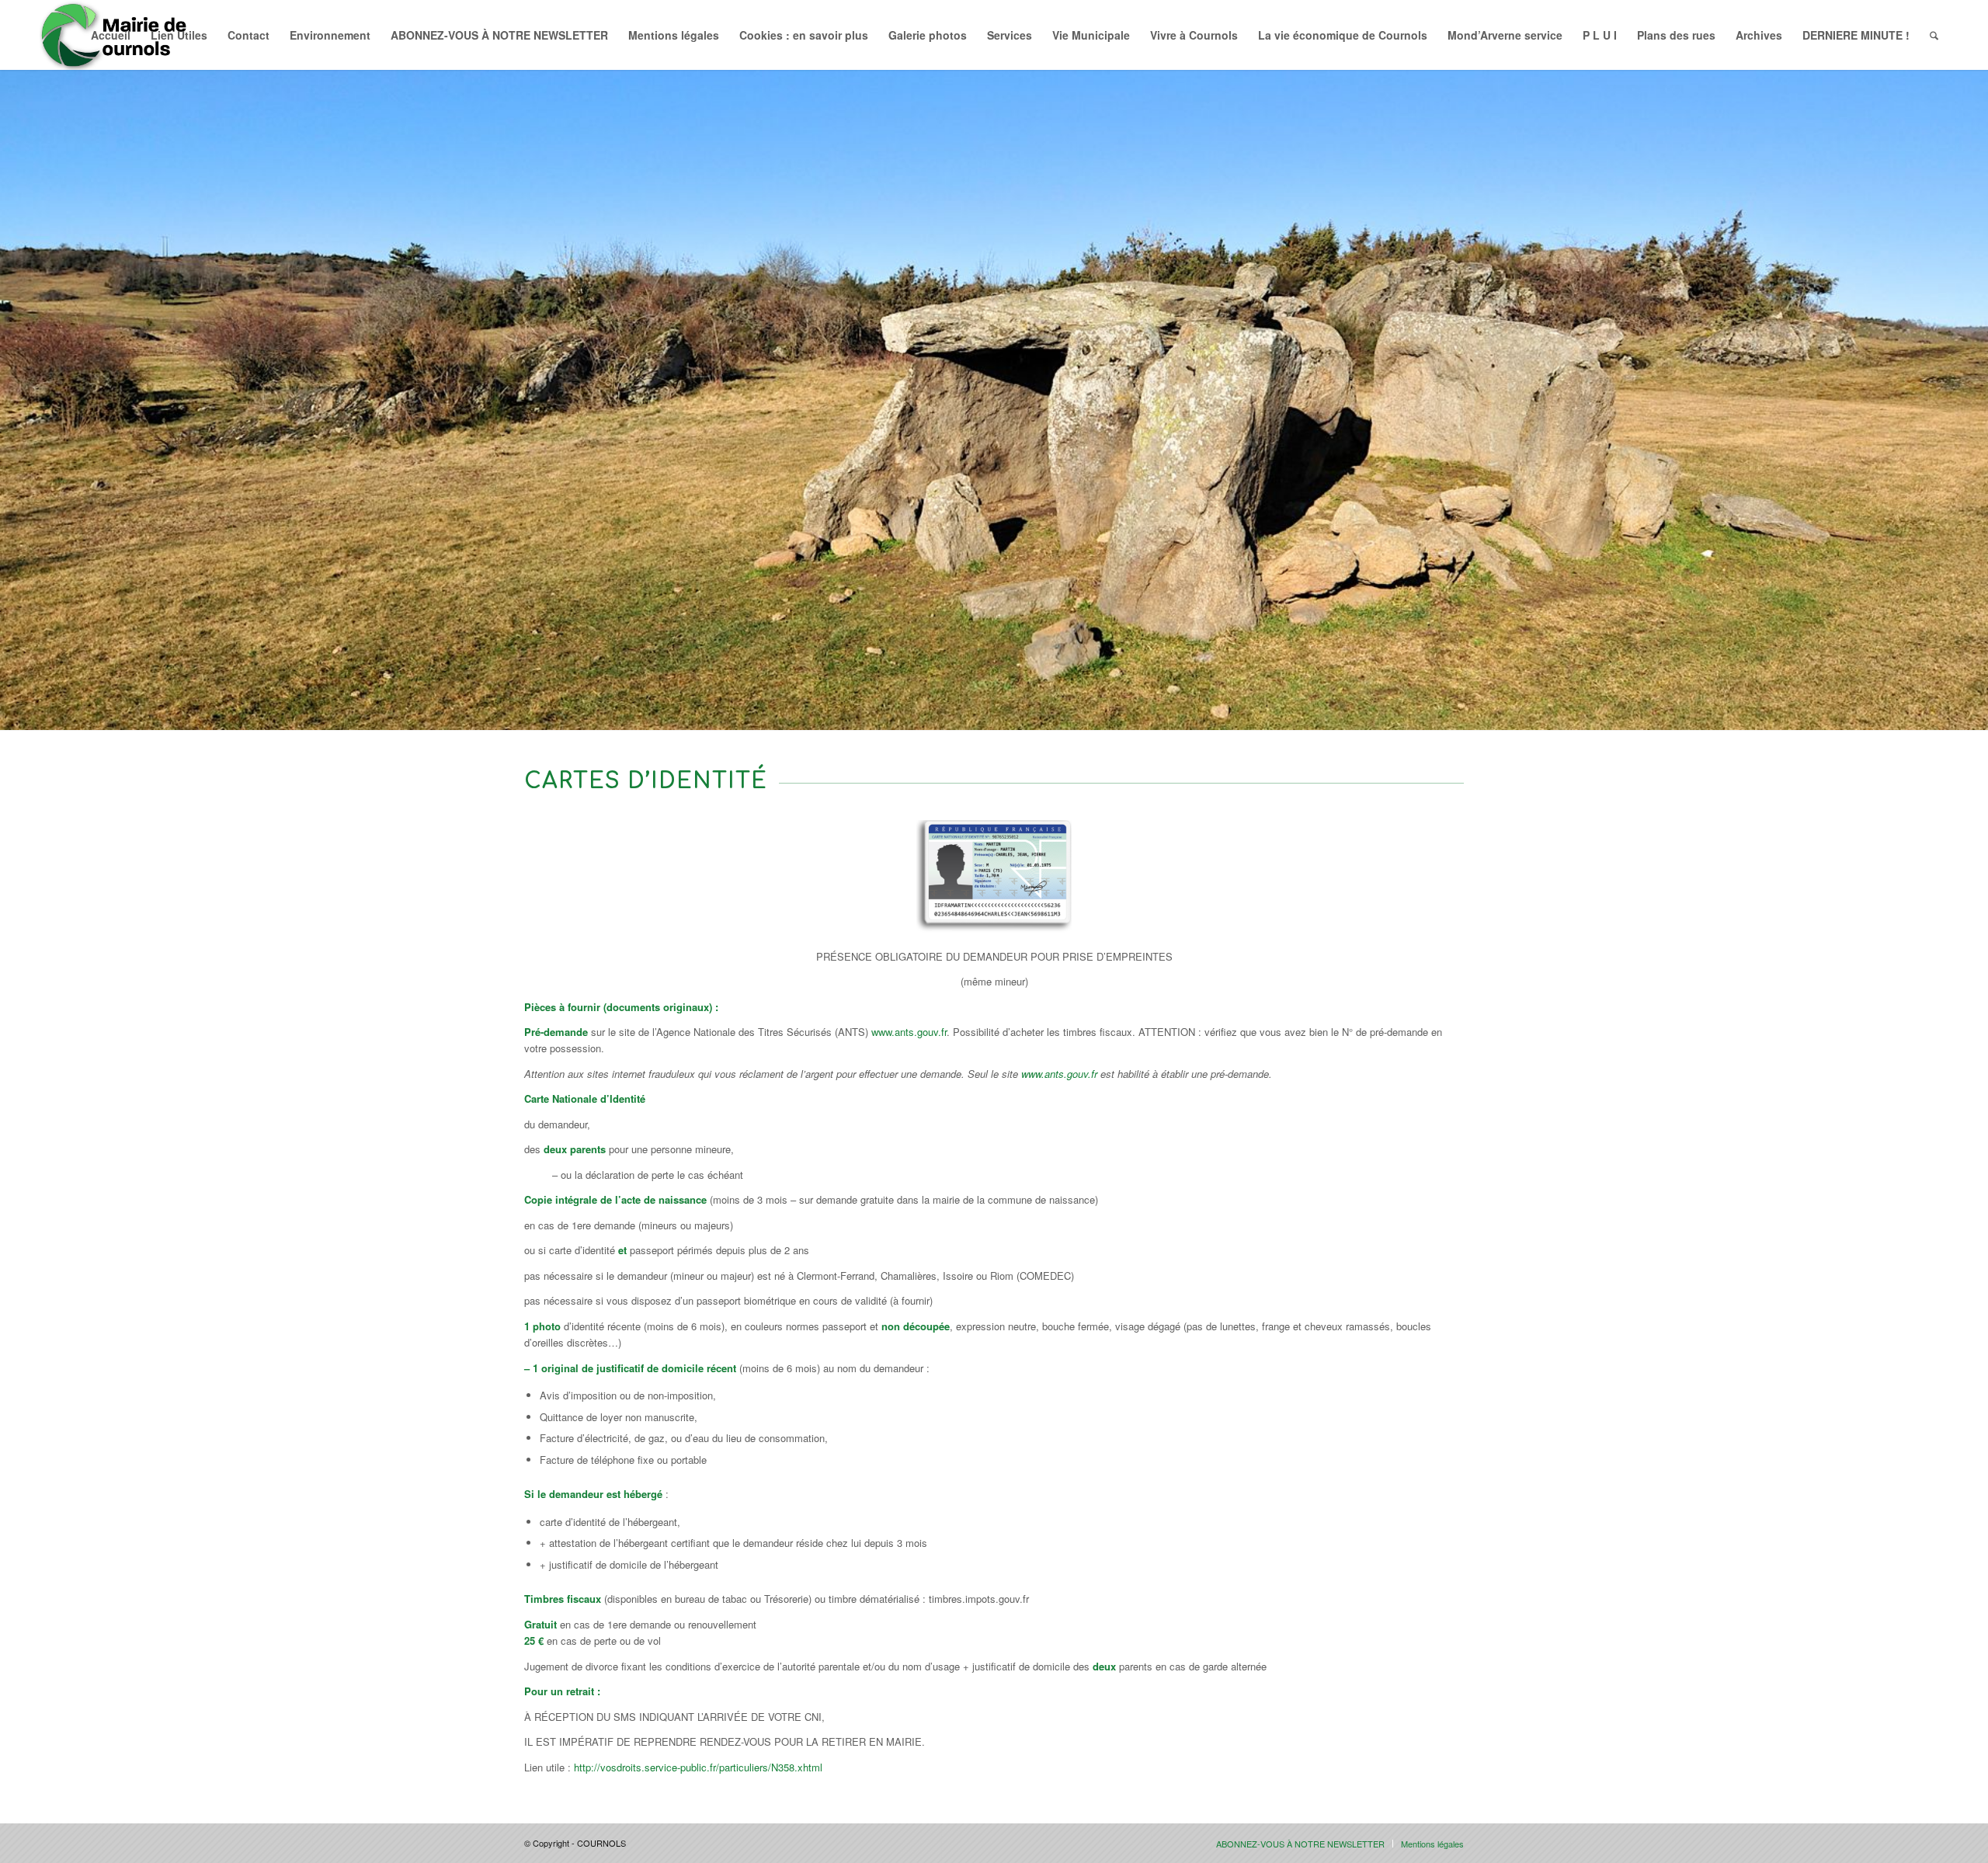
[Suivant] (1974, 384)
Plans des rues (1676, 35)
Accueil (111, 35)
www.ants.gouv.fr (909, 1032)
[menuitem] (1934, 35)
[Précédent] (14, 384)
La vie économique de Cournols (1343, 35)
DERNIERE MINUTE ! (1856, 35)
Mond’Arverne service (1505, 35)
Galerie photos (928, 35)
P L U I (1600, 35)
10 (1050, 711)
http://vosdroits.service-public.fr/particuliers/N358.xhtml (698, 1767)
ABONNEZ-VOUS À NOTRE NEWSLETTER (499, 35)
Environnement (330, 35)
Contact (248, 35)
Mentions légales (674, 35)
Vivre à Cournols (1194, 35)
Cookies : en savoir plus (804, 35)
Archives (1759, 35)
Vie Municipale (1091, 35)
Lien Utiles (179, 35)
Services (1010, 35)
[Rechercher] (1934, 35)
